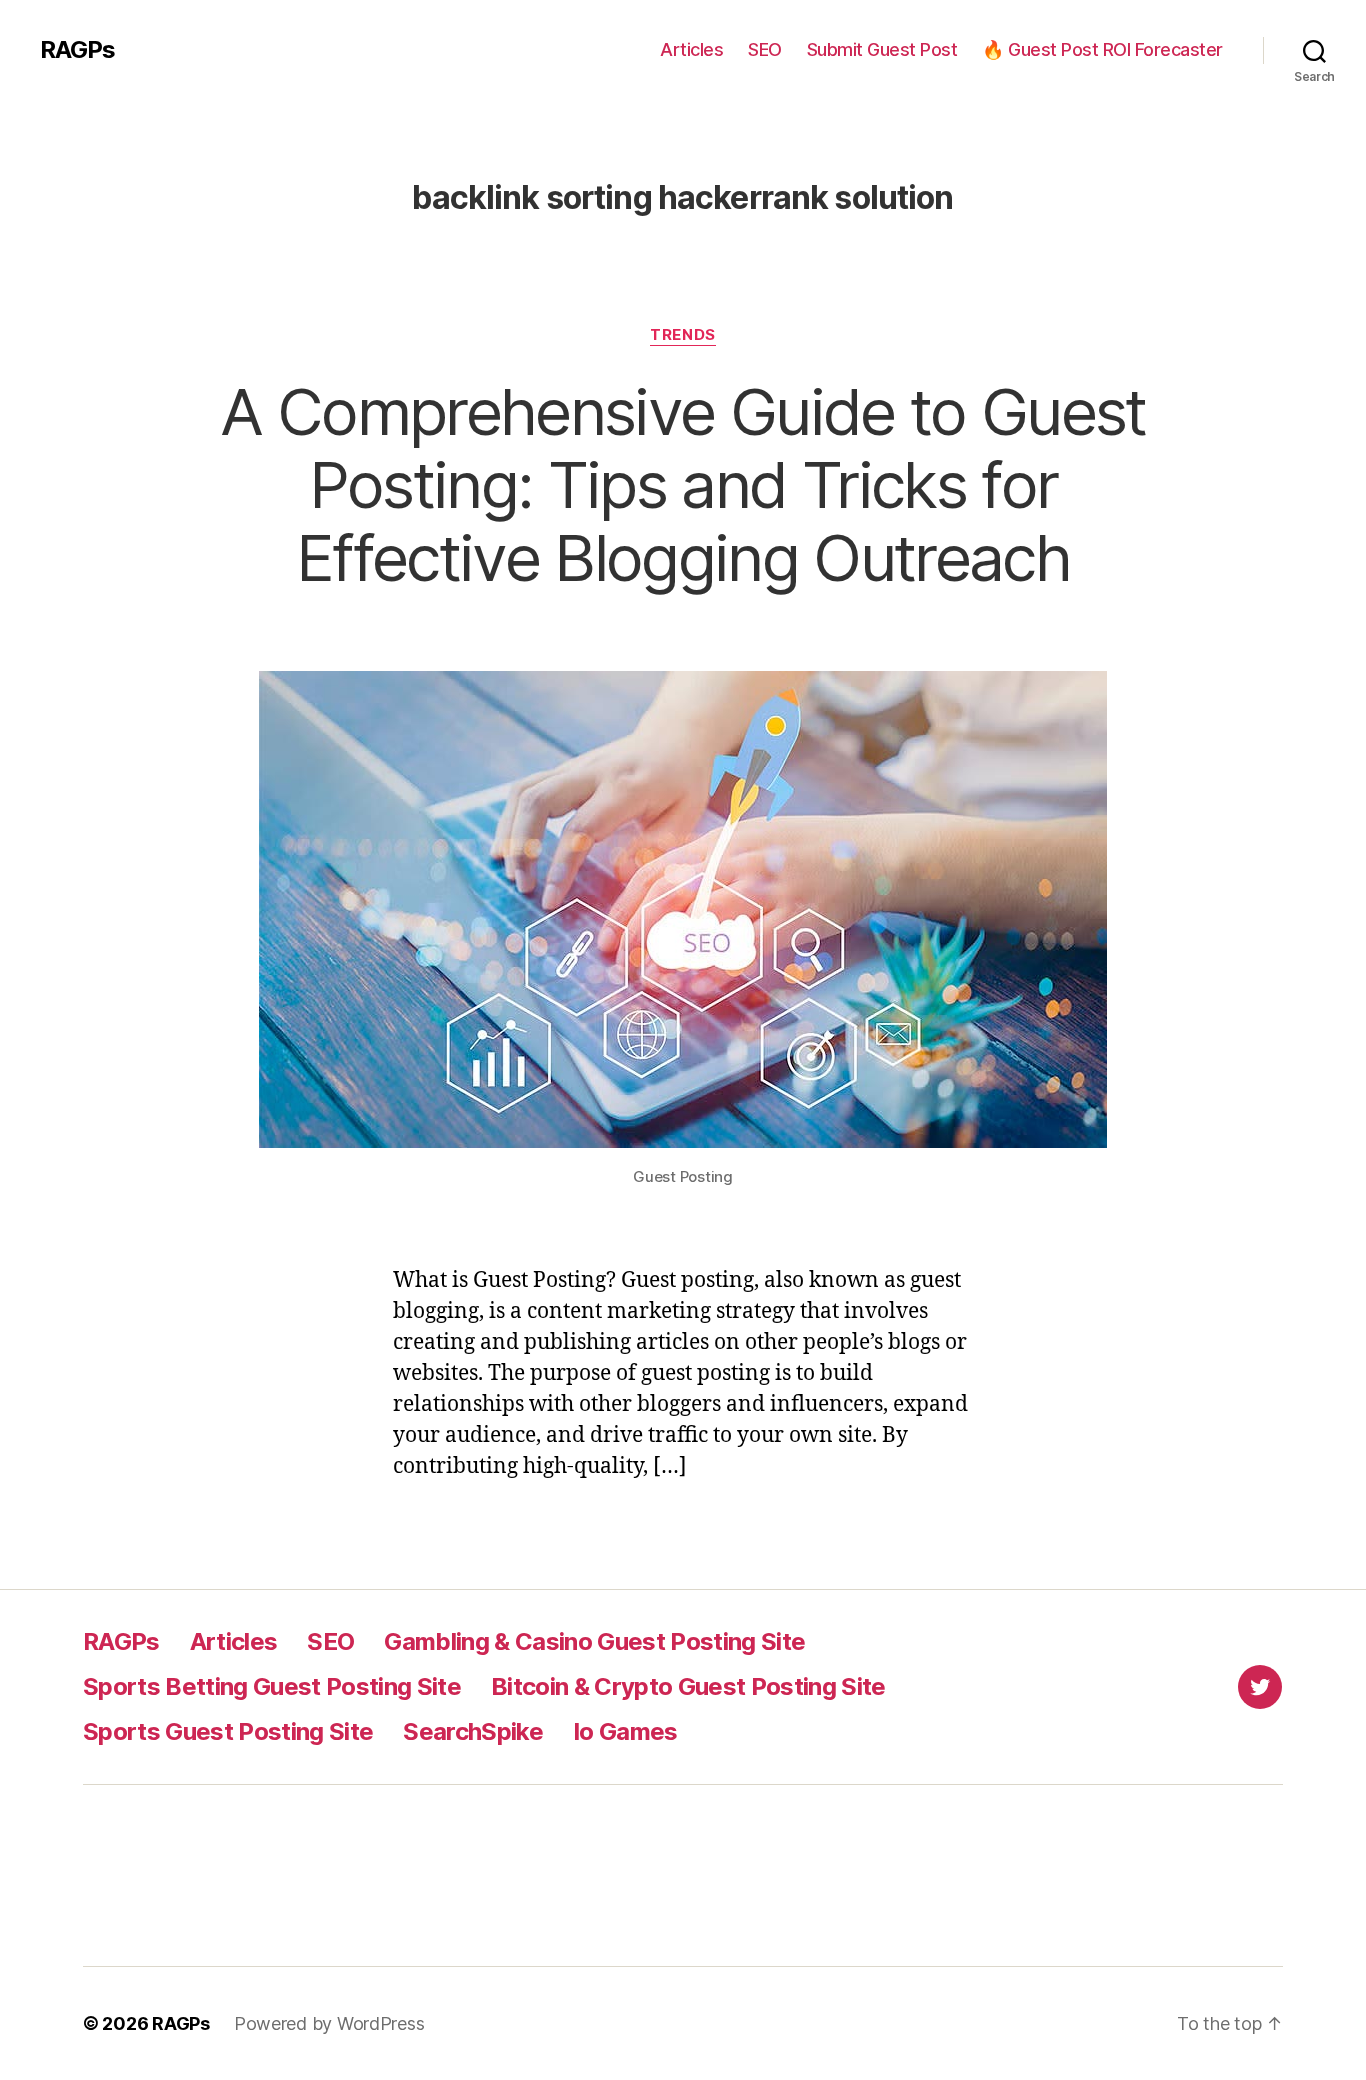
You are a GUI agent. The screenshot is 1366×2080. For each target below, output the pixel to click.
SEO (765, 49)
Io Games (625, 1731)
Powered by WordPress (329, 2023)
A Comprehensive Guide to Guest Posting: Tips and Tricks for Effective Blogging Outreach (682, 484)
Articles (691, 49)
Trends (682, 335)
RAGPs (77, 50)
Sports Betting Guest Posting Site (272, 1686)
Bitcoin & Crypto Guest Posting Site (688, 1686)
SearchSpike (473, 1731)
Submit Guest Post (882, 49)
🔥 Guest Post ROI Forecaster (1102, 49)
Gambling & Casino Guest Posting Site (594, 1641)
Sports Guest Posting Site (228, 1731)
